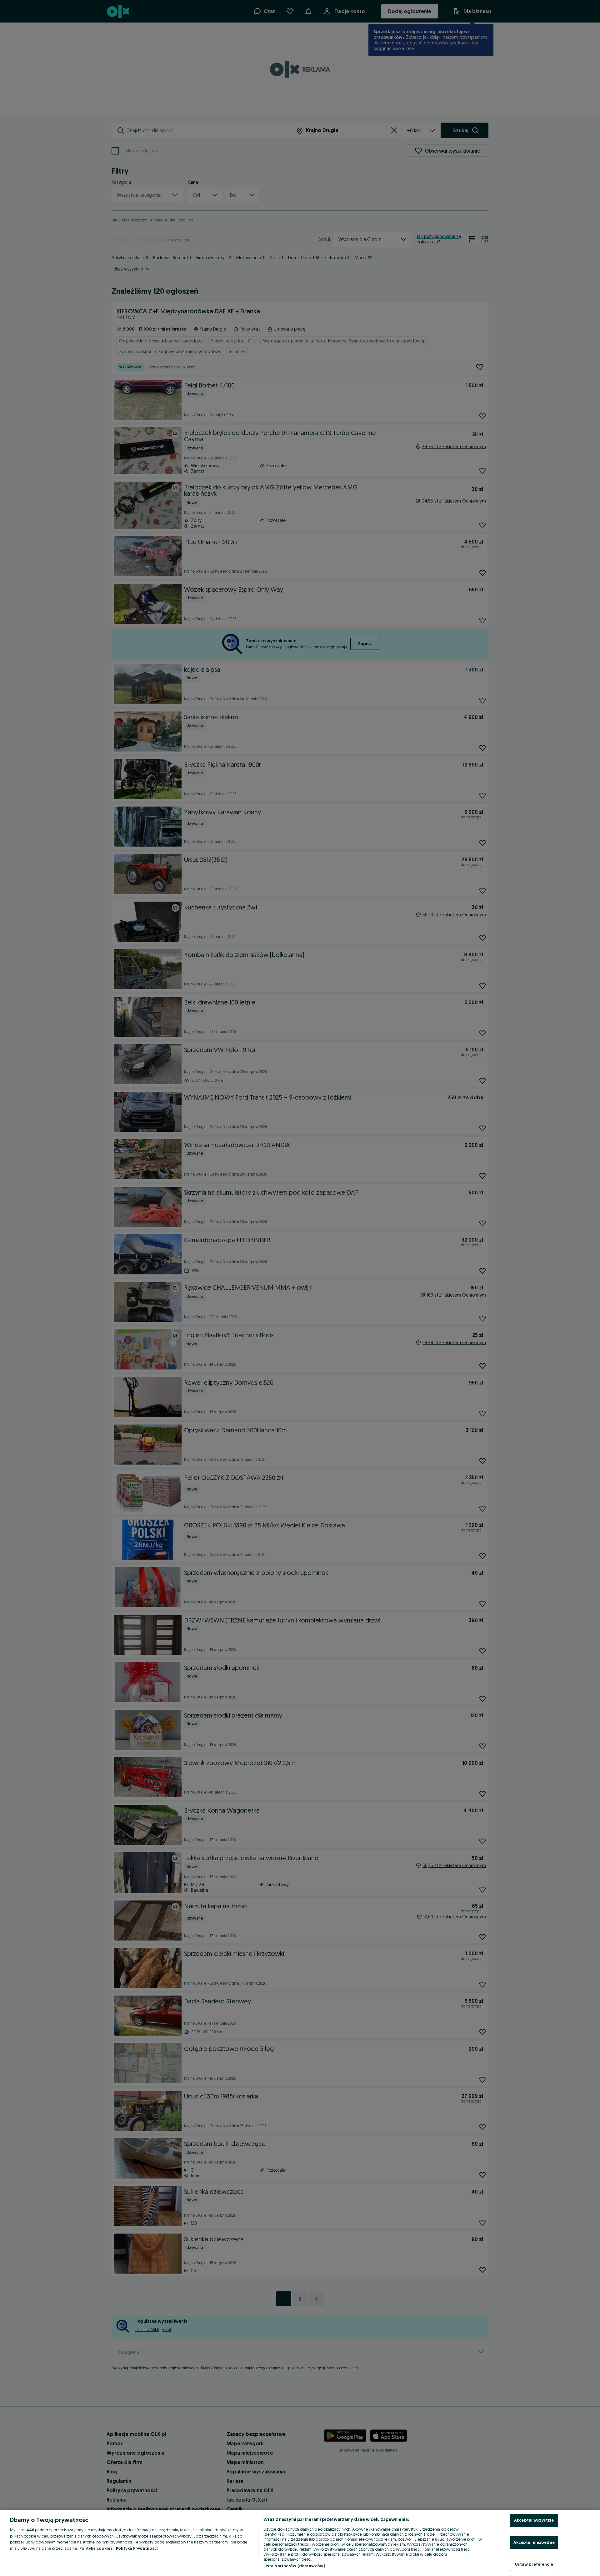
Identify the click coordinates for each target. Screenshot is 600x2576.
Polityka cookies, (97, 2548)
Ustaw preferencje (534, 2564)
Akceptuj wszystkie (534, 2520)
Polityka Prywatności (137, 2548)
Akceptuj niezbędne (534, 2542)
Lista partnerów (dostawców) (294, 2566)
